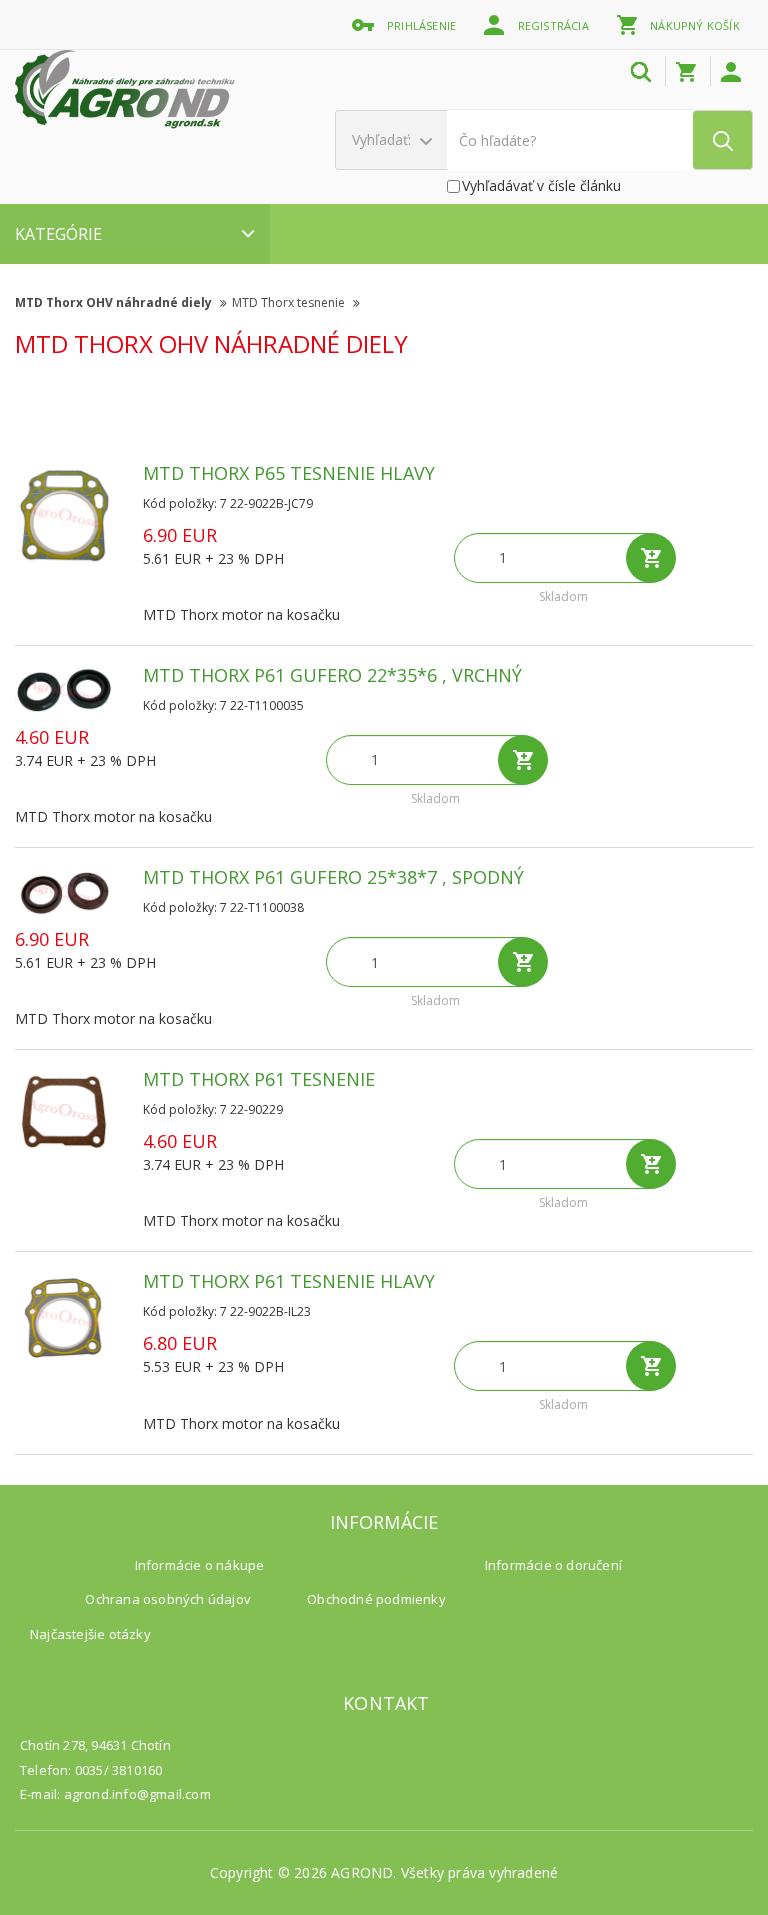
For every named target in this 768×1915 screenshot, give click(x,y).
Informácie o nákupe (200, 1565)
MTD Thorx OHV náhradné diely (115, 302)
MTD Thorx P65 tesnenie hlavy (289, 473)
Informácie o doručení (553, 1565)
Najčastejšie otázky (90, 1634)
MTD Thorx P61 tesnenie (259, 1079)
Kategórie (58, 234)
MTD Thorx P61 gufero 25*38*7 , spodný (333, 877)
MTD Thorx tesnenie (290, 302)
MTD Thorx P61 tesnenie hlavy (289, 1281)
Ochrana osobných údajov (168, 1599)
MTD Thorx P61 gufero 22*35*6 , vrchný (332, 675)
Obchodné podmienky (376, 1599)
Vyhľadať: (383, 139)
